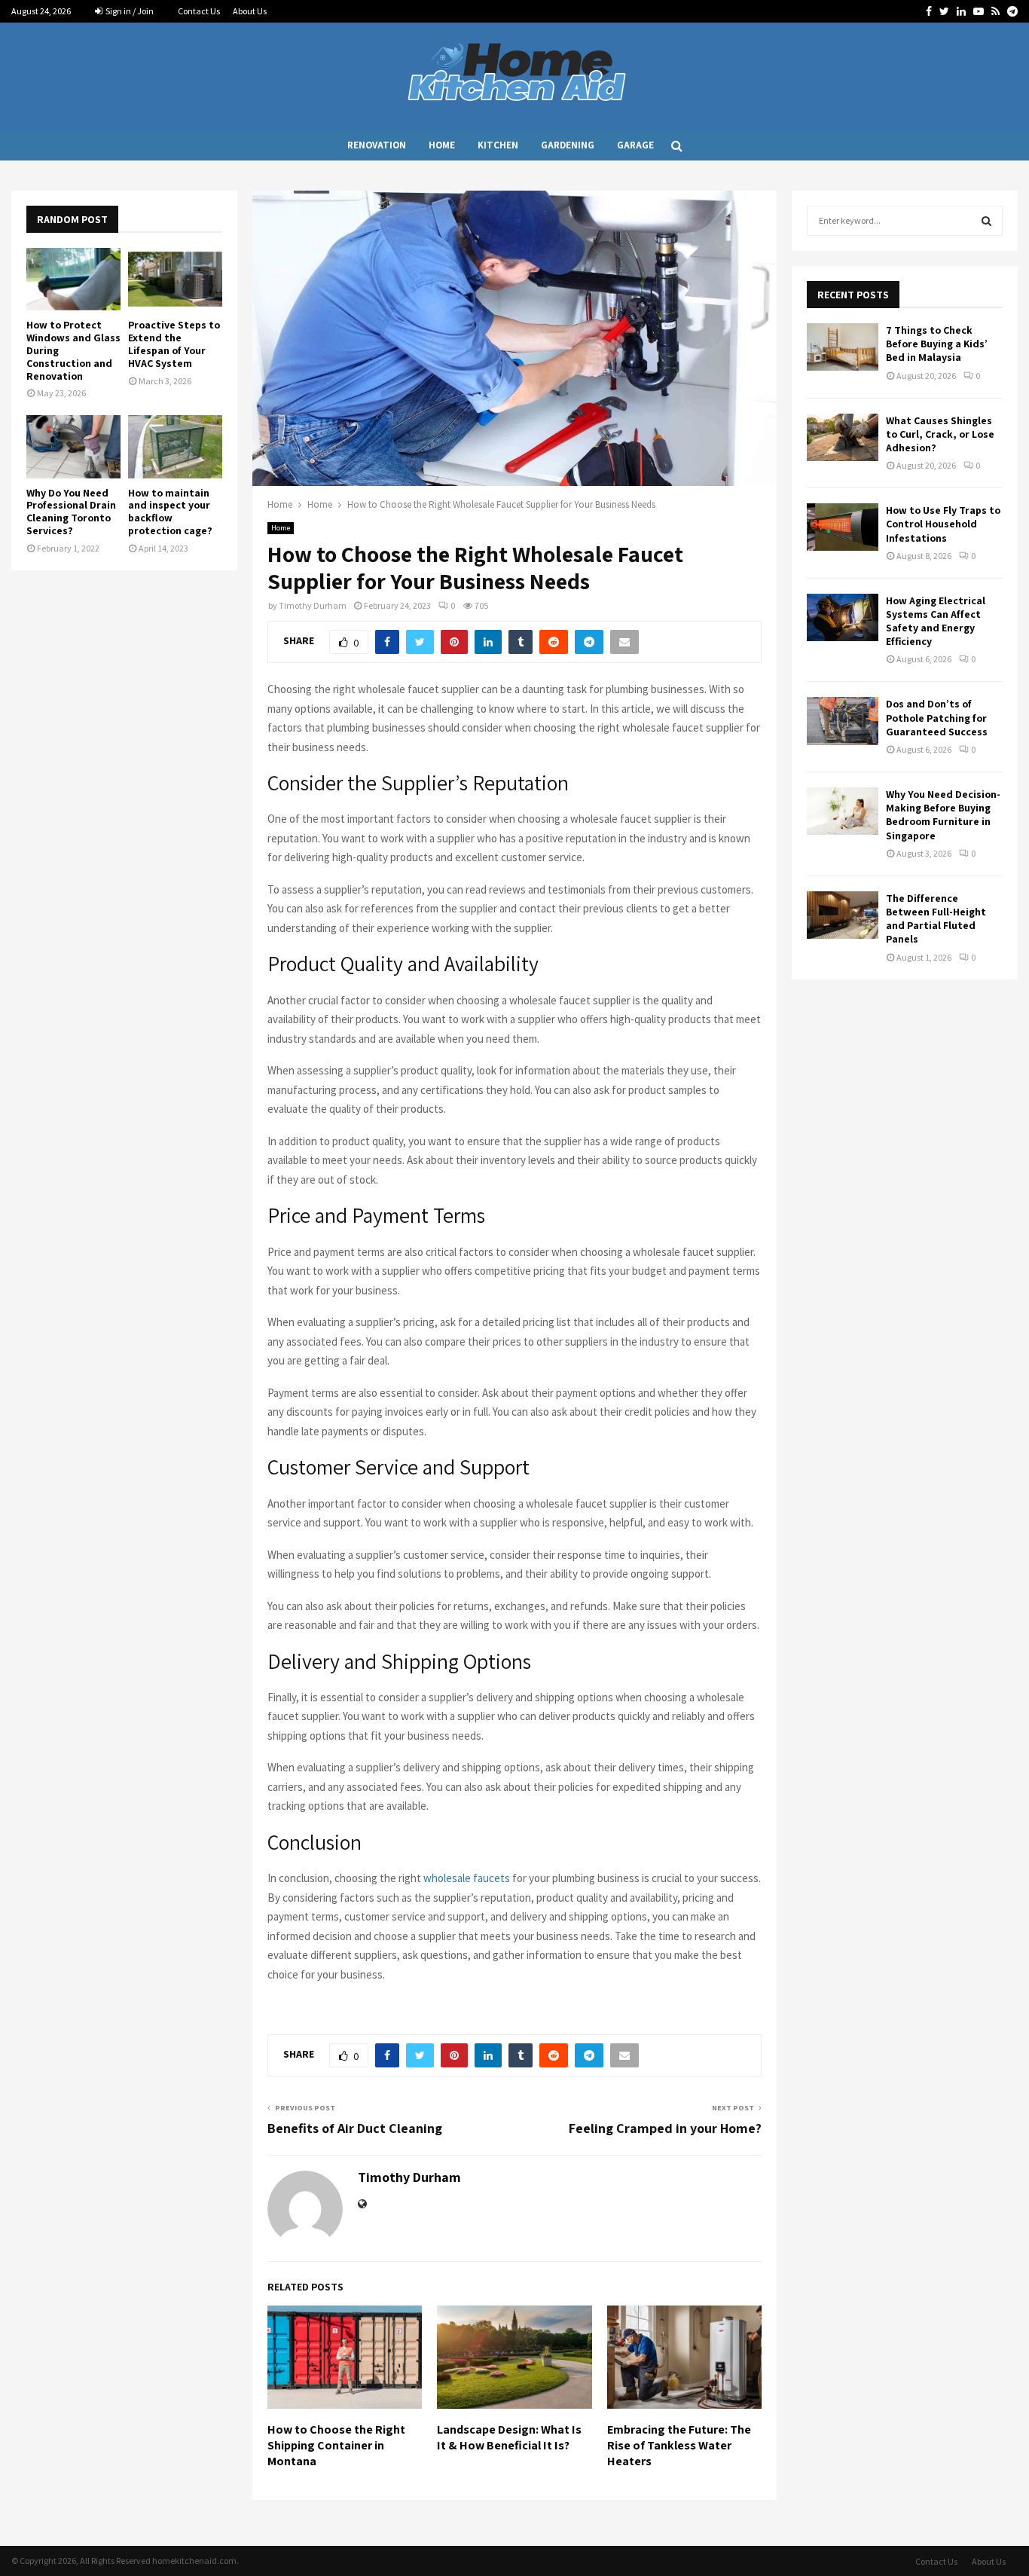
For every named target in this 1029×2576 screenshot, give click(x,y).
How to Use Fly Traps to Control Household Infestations (943, 524)
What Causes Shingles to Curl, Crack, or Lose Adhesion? (940, 434)
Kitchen (498, 145)
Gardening (568, 145)
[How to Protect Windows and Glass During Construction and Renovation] (73, 279)
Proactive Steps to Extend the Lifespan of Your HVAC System (174, 344)
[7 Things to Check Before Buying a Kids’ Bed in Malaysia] (843, 347)
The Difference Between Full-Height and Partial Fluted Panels (936, 919)
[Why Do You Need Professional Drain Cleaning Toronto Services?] (73, 446)
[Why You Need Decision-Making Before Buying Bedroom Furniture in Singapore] (843, 811)
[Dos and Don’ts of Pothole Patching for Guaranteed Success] (843, 721)
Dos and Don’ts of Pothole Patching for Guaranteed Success (937, 717)
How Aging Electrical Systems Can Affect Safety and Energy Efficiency (936, 621)
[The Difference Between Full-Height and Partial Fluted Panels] (843, 915)
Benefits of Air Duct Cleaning (355, 2128)
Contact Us (199, 11)
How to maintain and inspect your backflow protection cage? (170, 512)
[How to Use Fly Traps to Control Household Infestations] (843, 527)
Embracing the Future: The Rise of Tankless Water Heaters (679, 2445)
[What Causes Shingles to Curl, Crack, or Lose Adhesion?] (843, 437)
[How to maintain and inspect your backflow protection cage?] (175, 446)
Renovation (377, 145)
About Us (250, 11)
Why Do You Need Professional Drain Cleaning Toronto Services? (71, 512)
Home (442, 145)
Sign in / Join (129, 11)
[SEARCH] (986, 221)
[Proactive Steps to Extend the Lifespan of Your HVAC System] (175, 279)
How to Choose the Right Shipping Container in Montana (336, 2445)
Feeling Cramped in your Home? (665, 2128)
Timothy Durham (313, 605)
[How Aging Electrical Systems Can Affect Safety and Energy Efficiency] (843, 617)
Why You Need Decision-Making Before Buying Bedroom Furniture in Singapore (943, 815)
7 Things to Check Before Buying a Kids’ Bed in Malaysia (937, 344)
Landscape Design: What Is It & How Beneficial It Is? (509, 2437)
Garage (635, 145)
